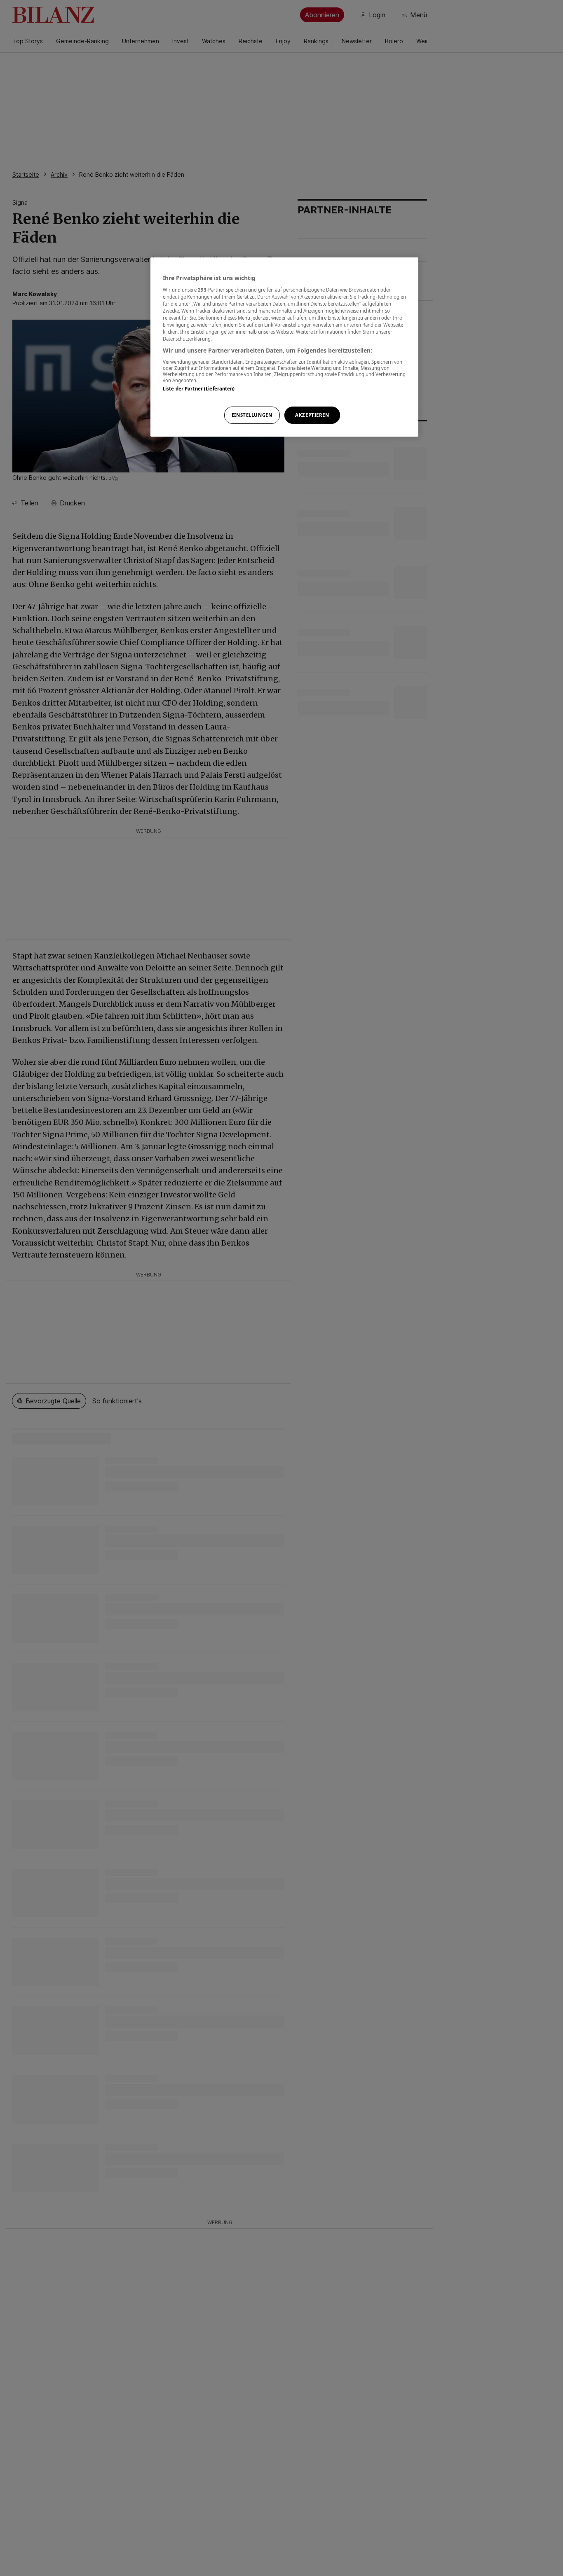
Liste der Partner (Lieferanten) (199, 389)
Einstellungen (252, 415)
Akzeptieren (312, 415)
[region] (284, 347)
